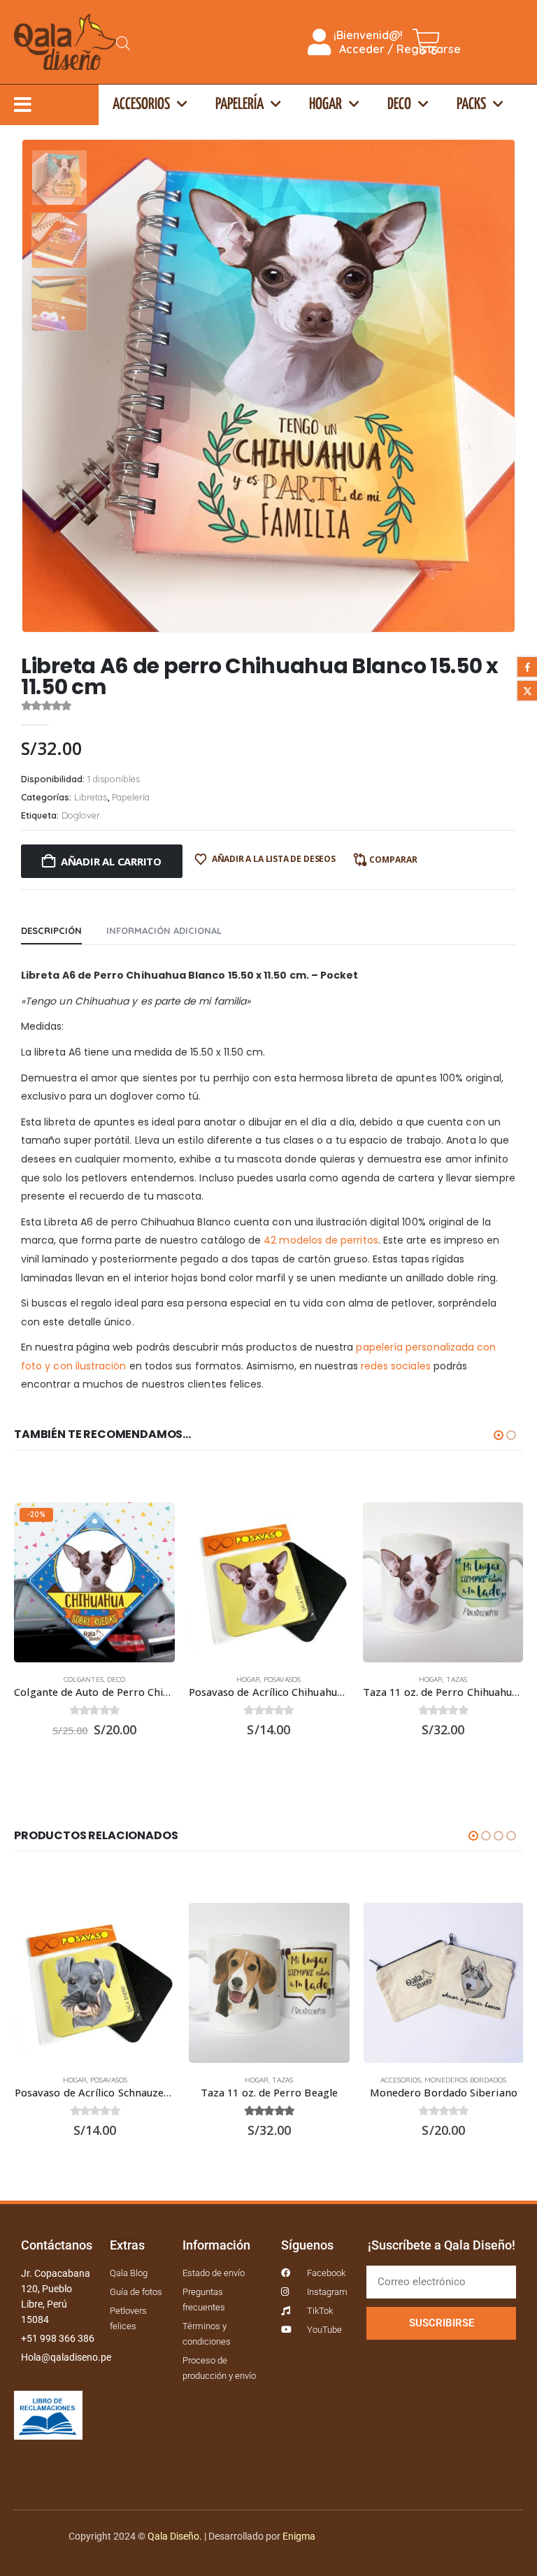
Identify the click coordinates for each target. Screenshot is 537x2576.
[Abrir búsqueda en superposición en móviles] (123, 42)
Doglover (81, 815)
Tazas (457, 1679)
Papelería (239, 105)
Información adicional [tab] (164, 930)
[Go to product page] (269, 1582)
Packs (471, 105)
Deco (399, 105)
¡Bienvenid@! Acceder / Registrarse (396, 42)
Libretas (91, 797)
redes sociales (396, 1366)
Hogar (325, 105)
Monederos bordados (465, 2080)
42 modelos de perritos (321, 1240)
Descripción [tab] (51, 930)
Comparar (393, 859)
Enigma (299, 2536)
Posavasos (282, 1679)
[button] (499, 386)
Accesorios (141, 105)
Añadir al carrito (111, 861)
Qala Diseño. (175, 2536)
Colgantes (84, 1679)
